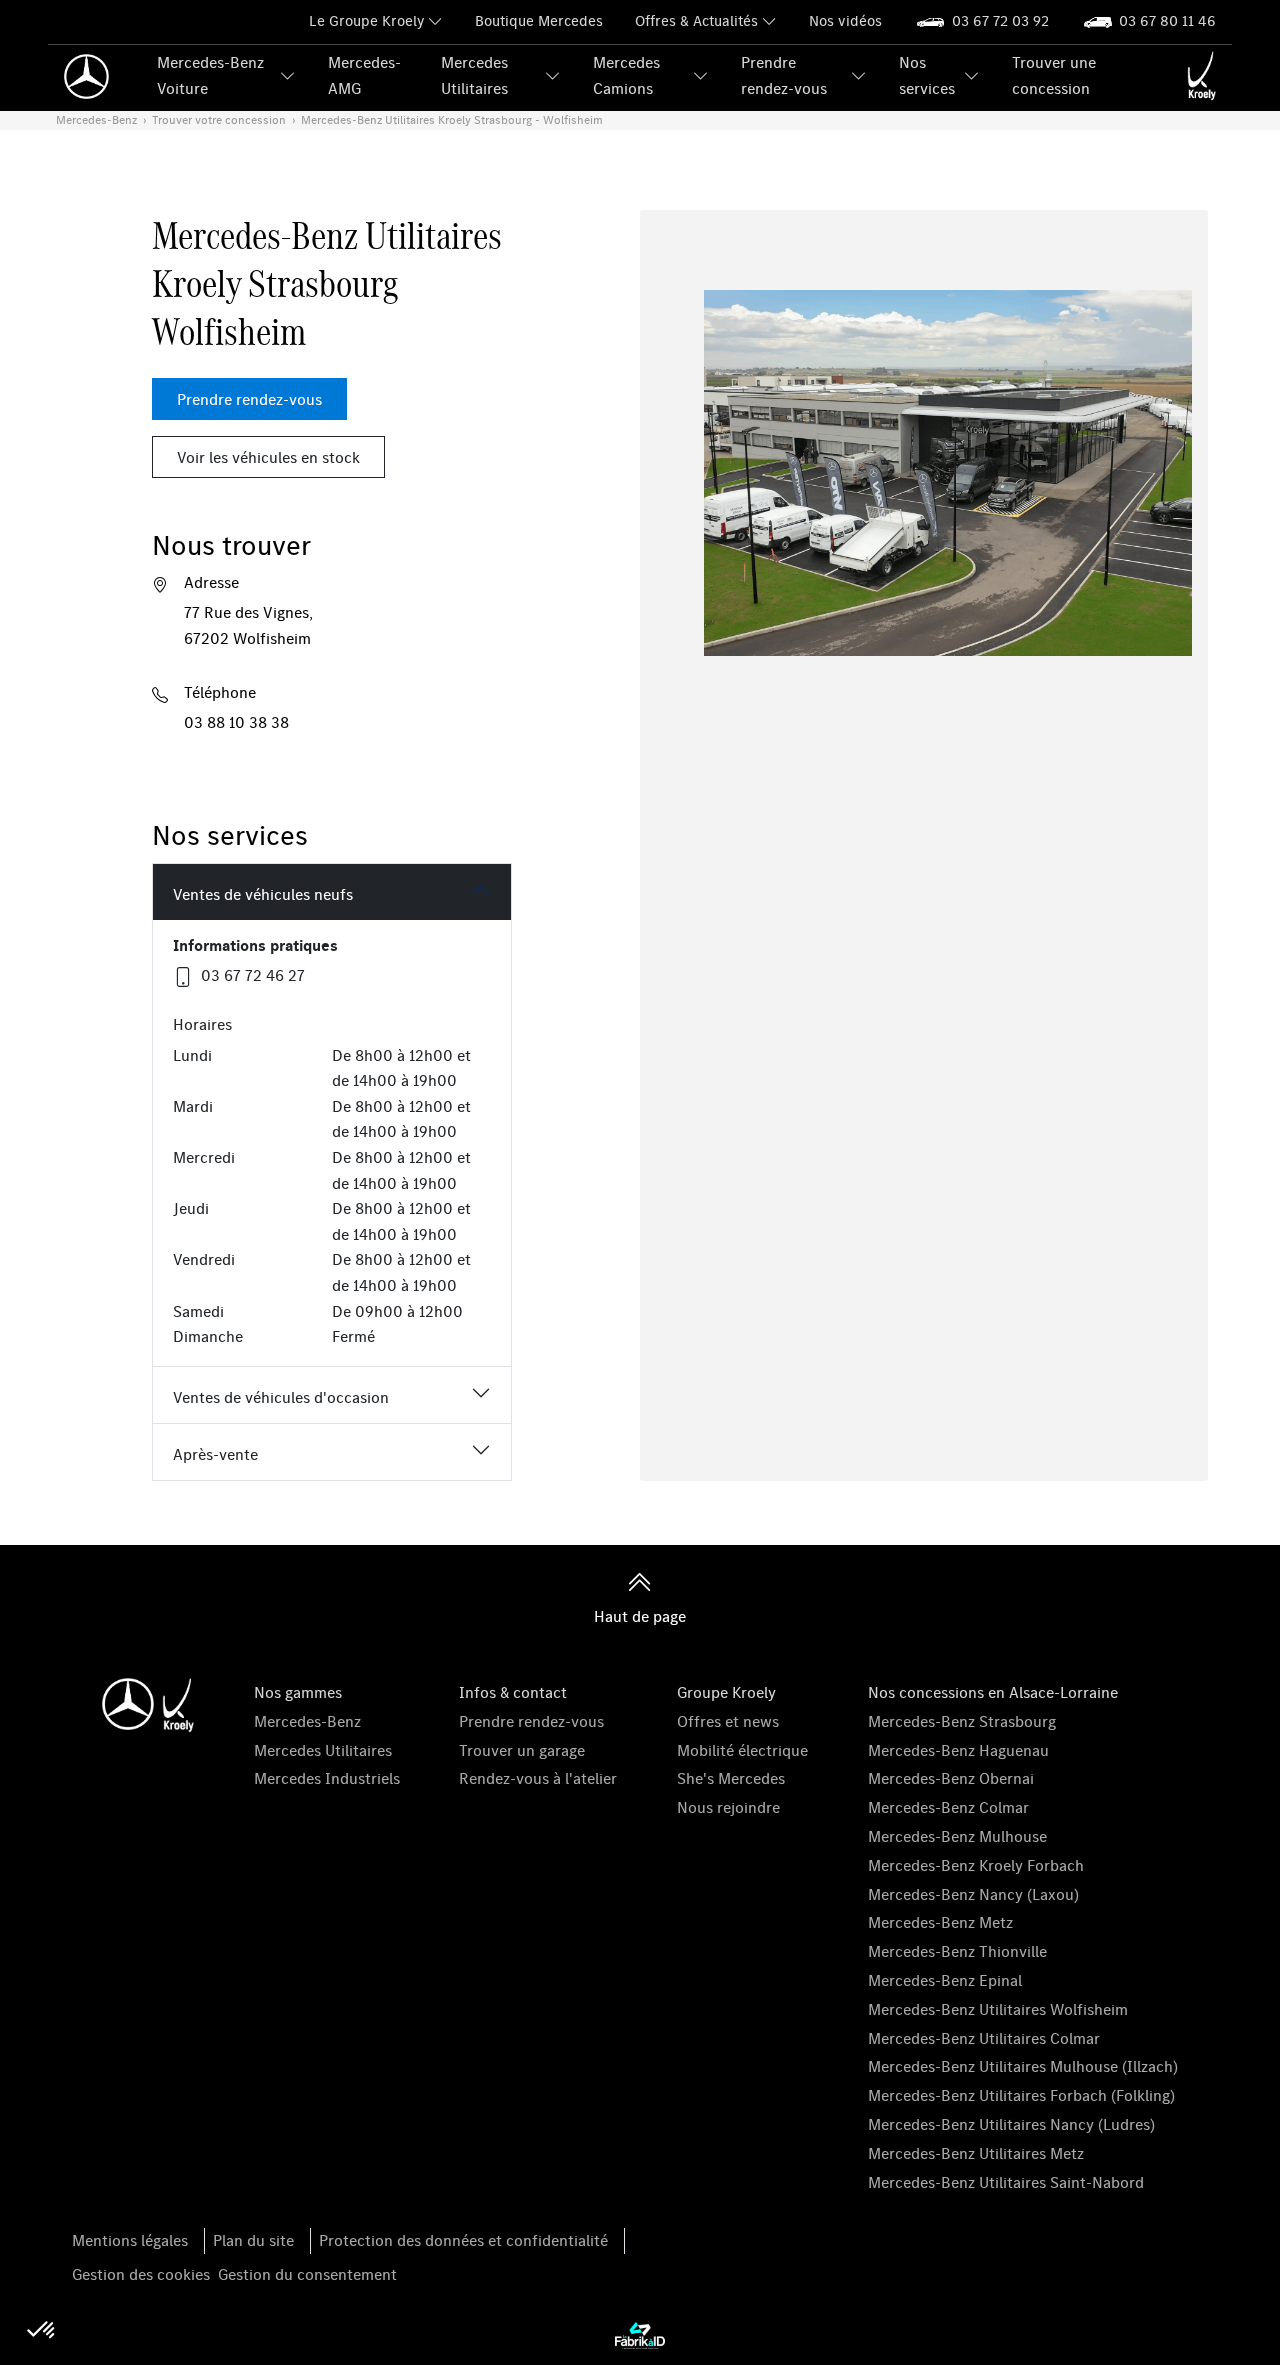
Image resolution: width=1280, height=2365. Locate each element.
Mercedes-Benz (307, 1721)
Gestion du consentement (307, 2274)
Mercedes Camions (626, 75)
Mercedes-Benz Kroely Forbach (976, 1865)
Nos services (927, 75)
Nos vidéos (845, 20)
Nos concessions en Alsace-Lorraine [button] (993, 1692)
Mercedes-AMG (364, 75)
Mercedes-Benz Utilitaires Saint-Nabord (1006, 2182)
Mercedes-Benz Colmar (948, 1807)
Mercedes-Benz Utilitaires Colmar (984, 2038)
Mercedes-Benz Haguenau (958, 1750)
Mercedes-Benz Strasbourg (962, 1721)
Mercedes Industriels (327, 1778)
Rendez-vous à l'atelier (538, 1778)
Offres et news (728, 1721)
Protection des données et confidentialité (463, 2240)
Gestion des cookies (141, 2274)
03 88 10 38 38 (236, 722)
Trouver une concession (1054, 75)
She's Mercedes (731, 1778)
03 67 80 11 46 (1167, 20)
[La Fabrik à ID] (640, 2334)
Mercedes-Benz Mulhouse (957, 1836)
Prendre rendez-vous (784, 75)
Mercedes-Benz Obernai (951, 1778)
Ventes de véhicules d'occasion (281, 1397)
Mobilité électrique (742, 1750)
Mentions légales (130, 2240)
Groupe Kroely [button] (726, 1692)
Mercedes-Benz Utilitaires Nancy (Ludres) (1011, 2124)
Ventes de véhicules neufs (263, 894)
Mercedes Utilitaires (474, 75)
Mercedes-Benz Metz (940, 1922)
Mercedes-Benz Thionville (957, 1951)
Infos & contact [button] (513, 1692)
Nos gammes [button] (298, 1692)
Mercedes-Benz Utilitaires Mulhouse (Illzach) (1023, 2066)
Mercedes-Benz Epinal (945, 1980)
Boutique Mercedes (539, 20)
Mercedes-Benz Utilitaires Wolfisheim (998, 2009)
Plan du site (253, 2240)
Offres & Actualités (696, 20)
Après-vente (215, 1454)
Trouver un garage (522, 1750)
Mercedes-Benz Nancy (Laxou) (973, 1894)
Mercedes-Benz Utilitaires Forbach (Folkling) (1021, 2095)
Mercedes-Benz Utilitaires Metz (976, 2153)
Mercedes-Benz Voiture (210, 75)
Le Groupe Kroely (366, 20)
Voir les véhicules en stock (268, 457)
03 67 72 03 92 (1000, 20)
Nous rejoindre (728, 1807)
